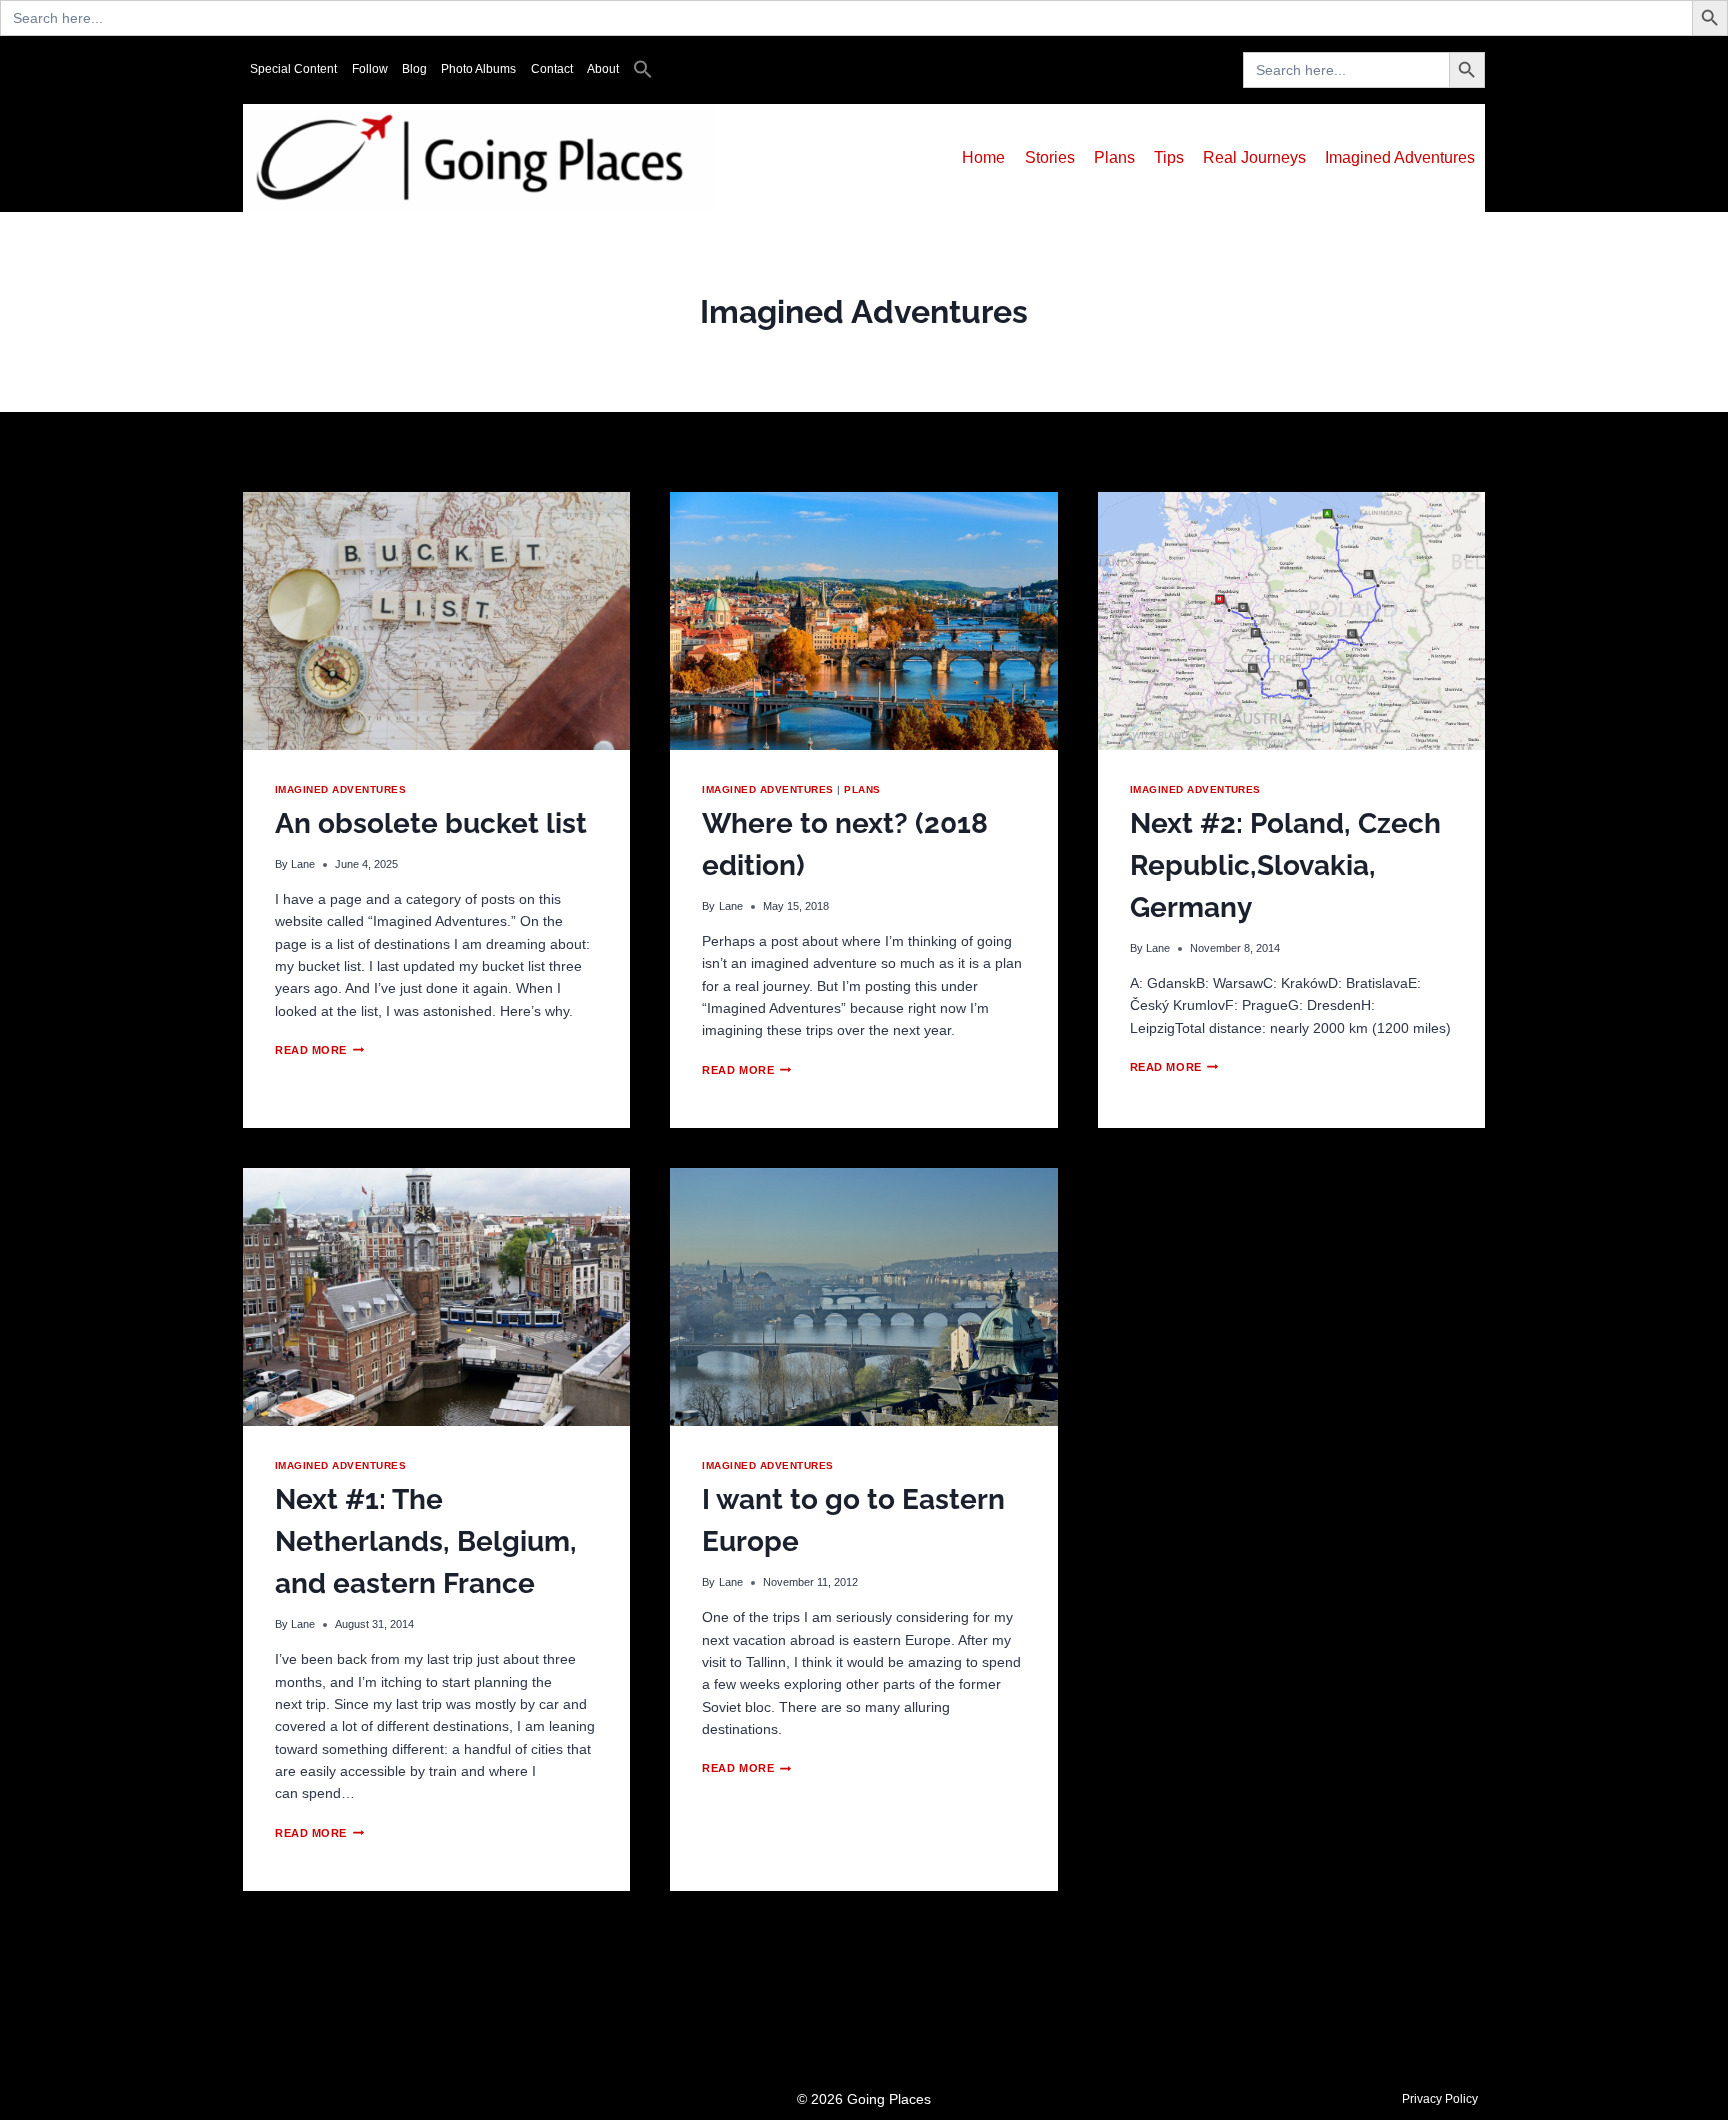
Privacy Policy (1440, 2099)
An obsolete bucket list (431, 823)
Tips (1169, 157)
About (603, 69)
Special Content (293, 69)
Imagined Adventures (1400, 157)
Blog (414, 69)
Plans (1114, 157)
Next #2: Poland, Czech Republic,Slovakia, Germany (1285, 865)
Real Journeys (1254, 157)
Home (983, 157)
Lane (303, 864)
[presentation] (436, 621)
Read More (319, 1050)
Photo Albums (478, 69)
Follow (370, 69)
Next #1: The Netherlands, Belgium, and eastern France (426, 1541)
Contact (552, 69)
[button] (643, 70)
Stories (1050, 157)
